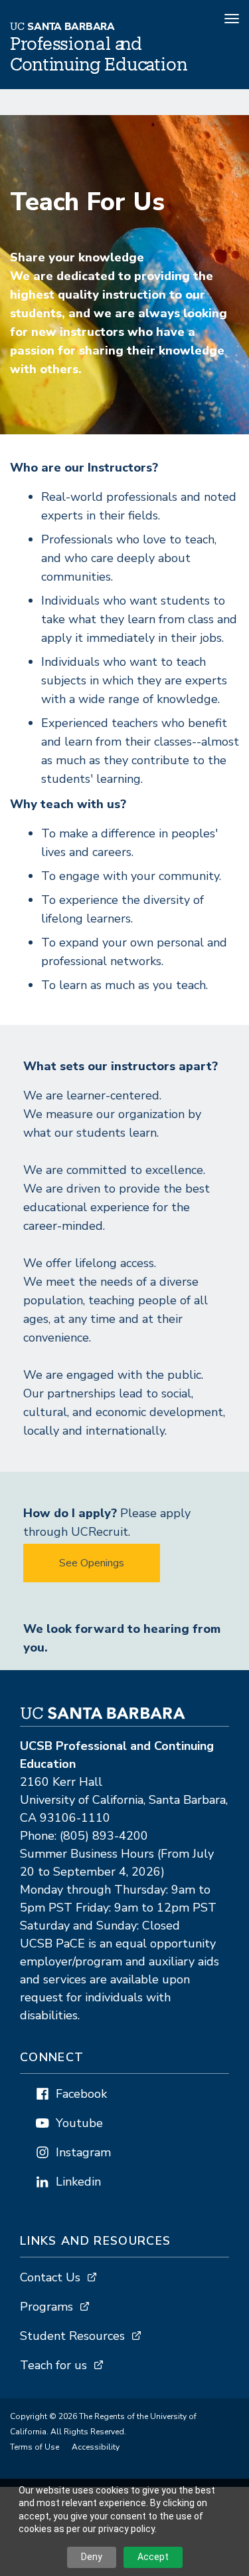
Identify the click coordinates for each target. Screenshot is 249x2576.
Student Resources (72, 2336)
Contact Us (50, 2277)
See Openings (92, 1563)
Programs (46, 2307)
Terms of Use (35, 2447)
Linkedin (78, 2182)
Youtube (79, 2123)
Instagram (83, 2152)
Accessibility (96, 2447)
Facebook (81, 2094)
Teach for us (53, 2365)
